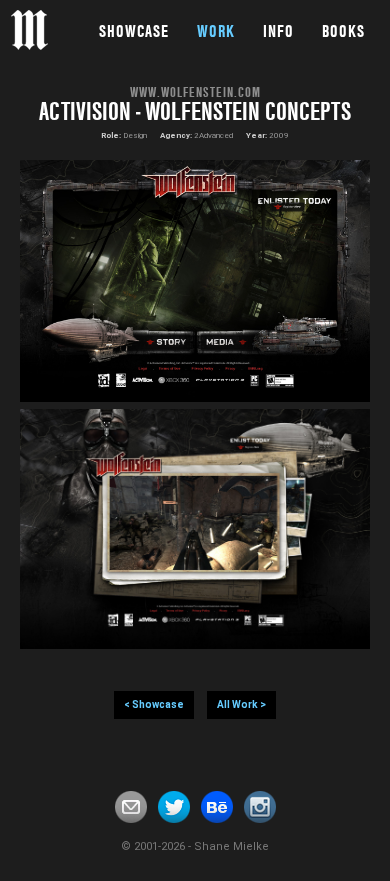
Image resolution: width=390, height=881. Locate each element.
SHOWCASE (134, 31)
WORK (216, 31)
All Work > (241, 704)
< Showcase (154, 704)
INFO (278, 31)
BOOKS (343, 31)
